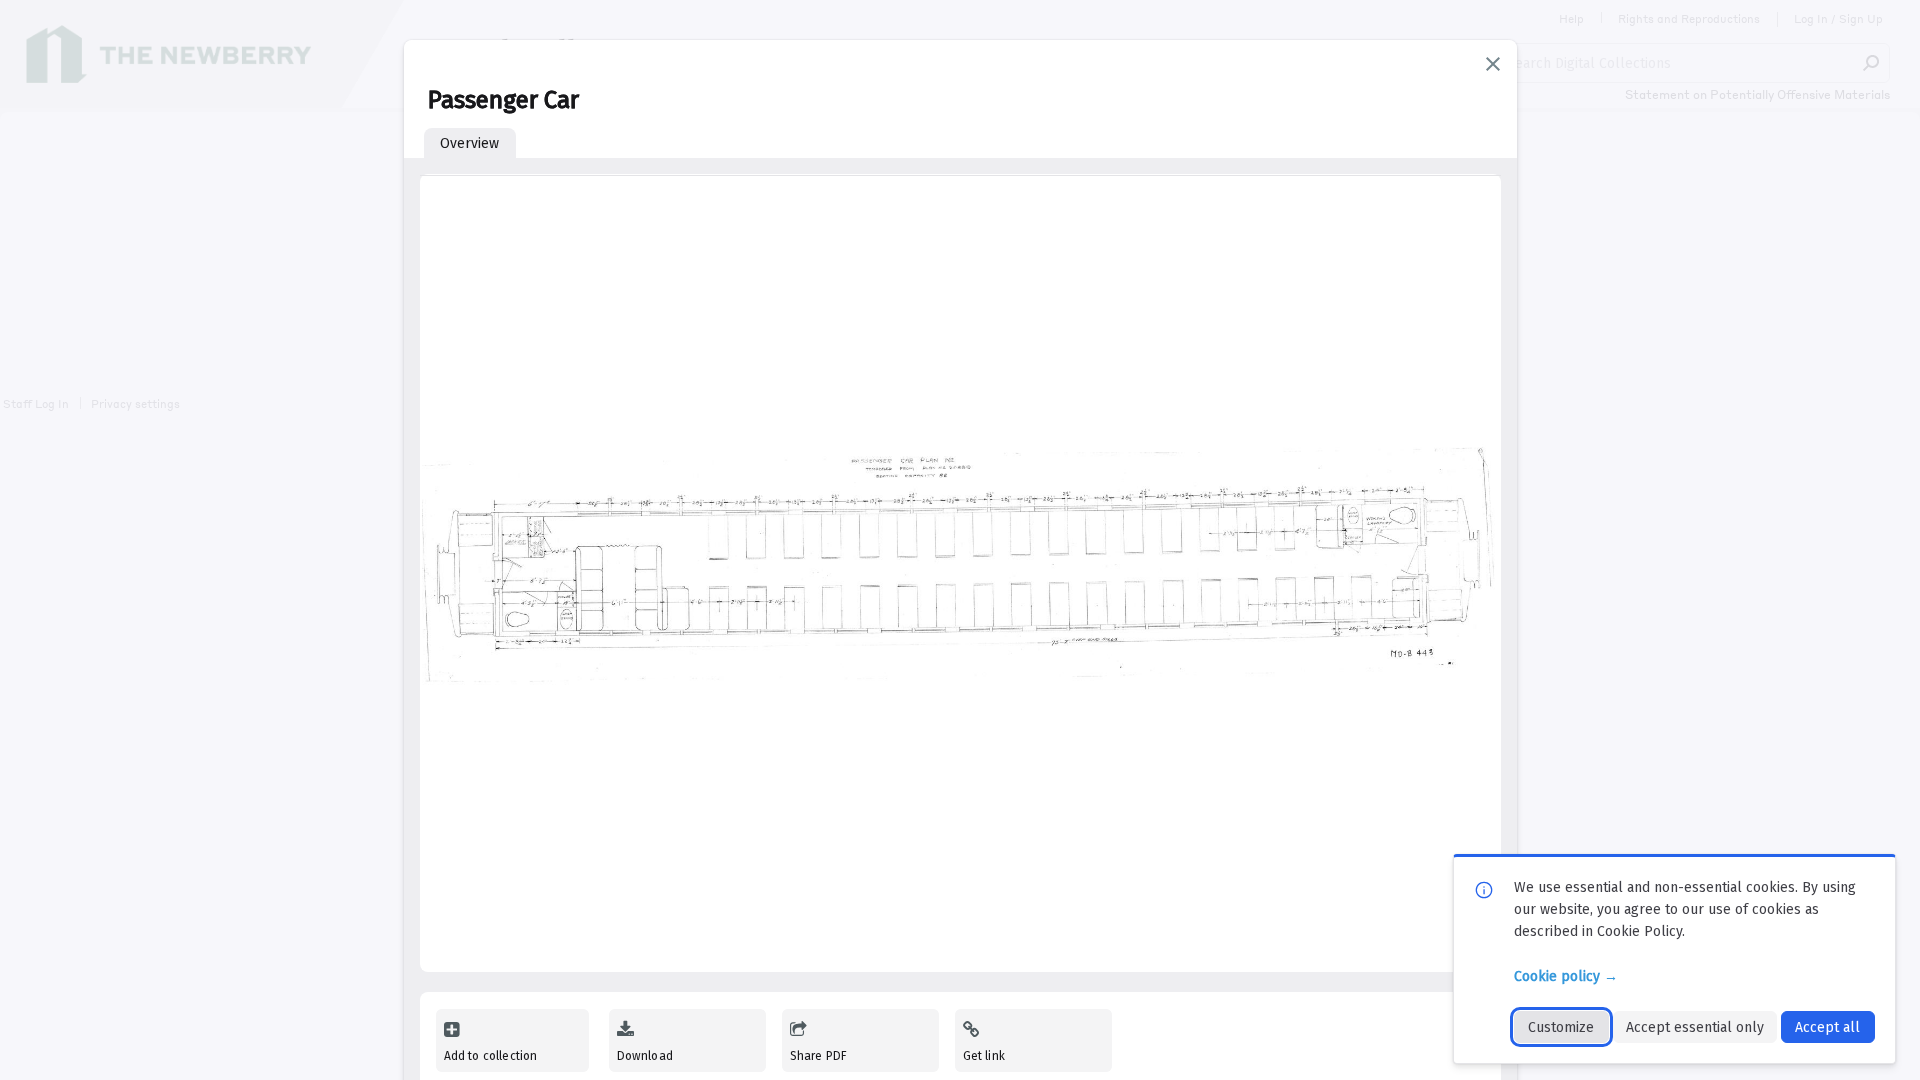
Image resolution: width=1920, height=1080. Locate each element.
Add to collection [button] (491, 1056)
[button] (1493, 64)
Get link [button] (984, 1056)
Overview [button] (469, 143)
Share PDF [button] (819, 1056)
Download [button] (645, 1056)
